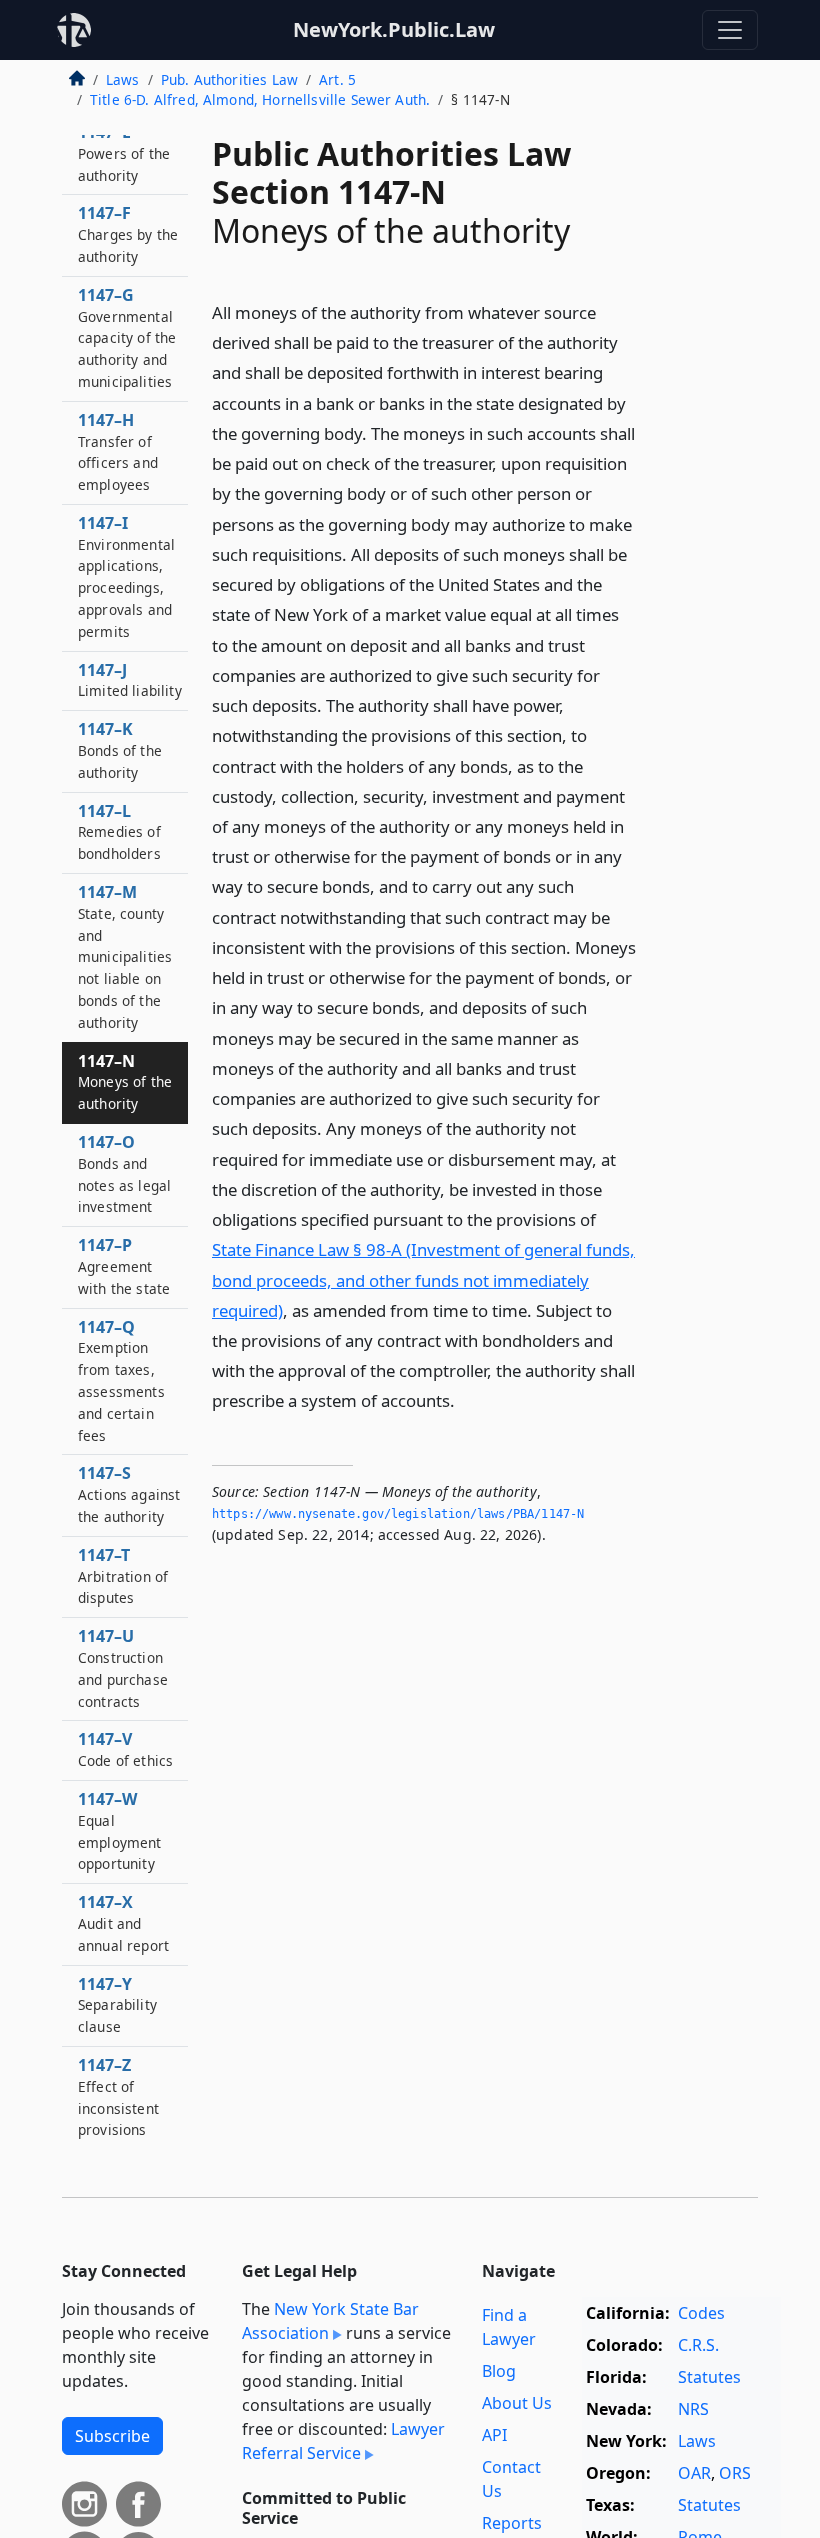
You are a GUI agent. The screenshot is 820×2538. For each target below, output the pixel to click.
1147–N (125, 1082)
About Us (517, 2403)
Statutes (709, 2377)
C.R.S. (698, 2345)
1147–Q (121, 1380)
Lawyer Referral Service (343, 2441)
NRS (693, 2409)
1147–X (123, 1923)
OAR (694, 2473)
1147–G (127, 337)
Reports (512, 2523)
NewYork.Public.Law (394, 29)
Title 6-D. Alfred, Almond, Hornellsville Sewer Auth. (260, 99)
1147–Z (118, 2096)
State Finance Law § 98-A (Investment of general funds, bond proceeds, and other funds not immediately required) (423, 1279)
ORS (735, 2473)
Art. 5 (337, 79)
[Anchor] (466, 1399)
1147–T (123, 1576)
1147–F (128, 234)
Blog (499, 2371)
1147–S (129, 1494)
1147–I (126, 576)
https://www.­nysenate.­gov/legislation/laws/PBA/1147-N (398, 1514)
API (494, 2435)
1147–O (124, 1173)
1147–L (119, 832)
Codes (701, 2313)
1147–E (124, 153)
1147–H (118, 451)
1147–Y (117, 2005)
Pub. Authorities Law (229, 79)
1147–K (120, 750)
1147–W (120, 1830)
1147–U (123, 1667)
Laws (123, 79)
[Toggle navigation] (730, 30)
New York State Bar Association (330, 2321)
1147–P (124, 1266)
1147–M (125, 956)
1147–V (125, 1749)
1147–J (130, 680)
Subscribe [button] (112, 2436)
